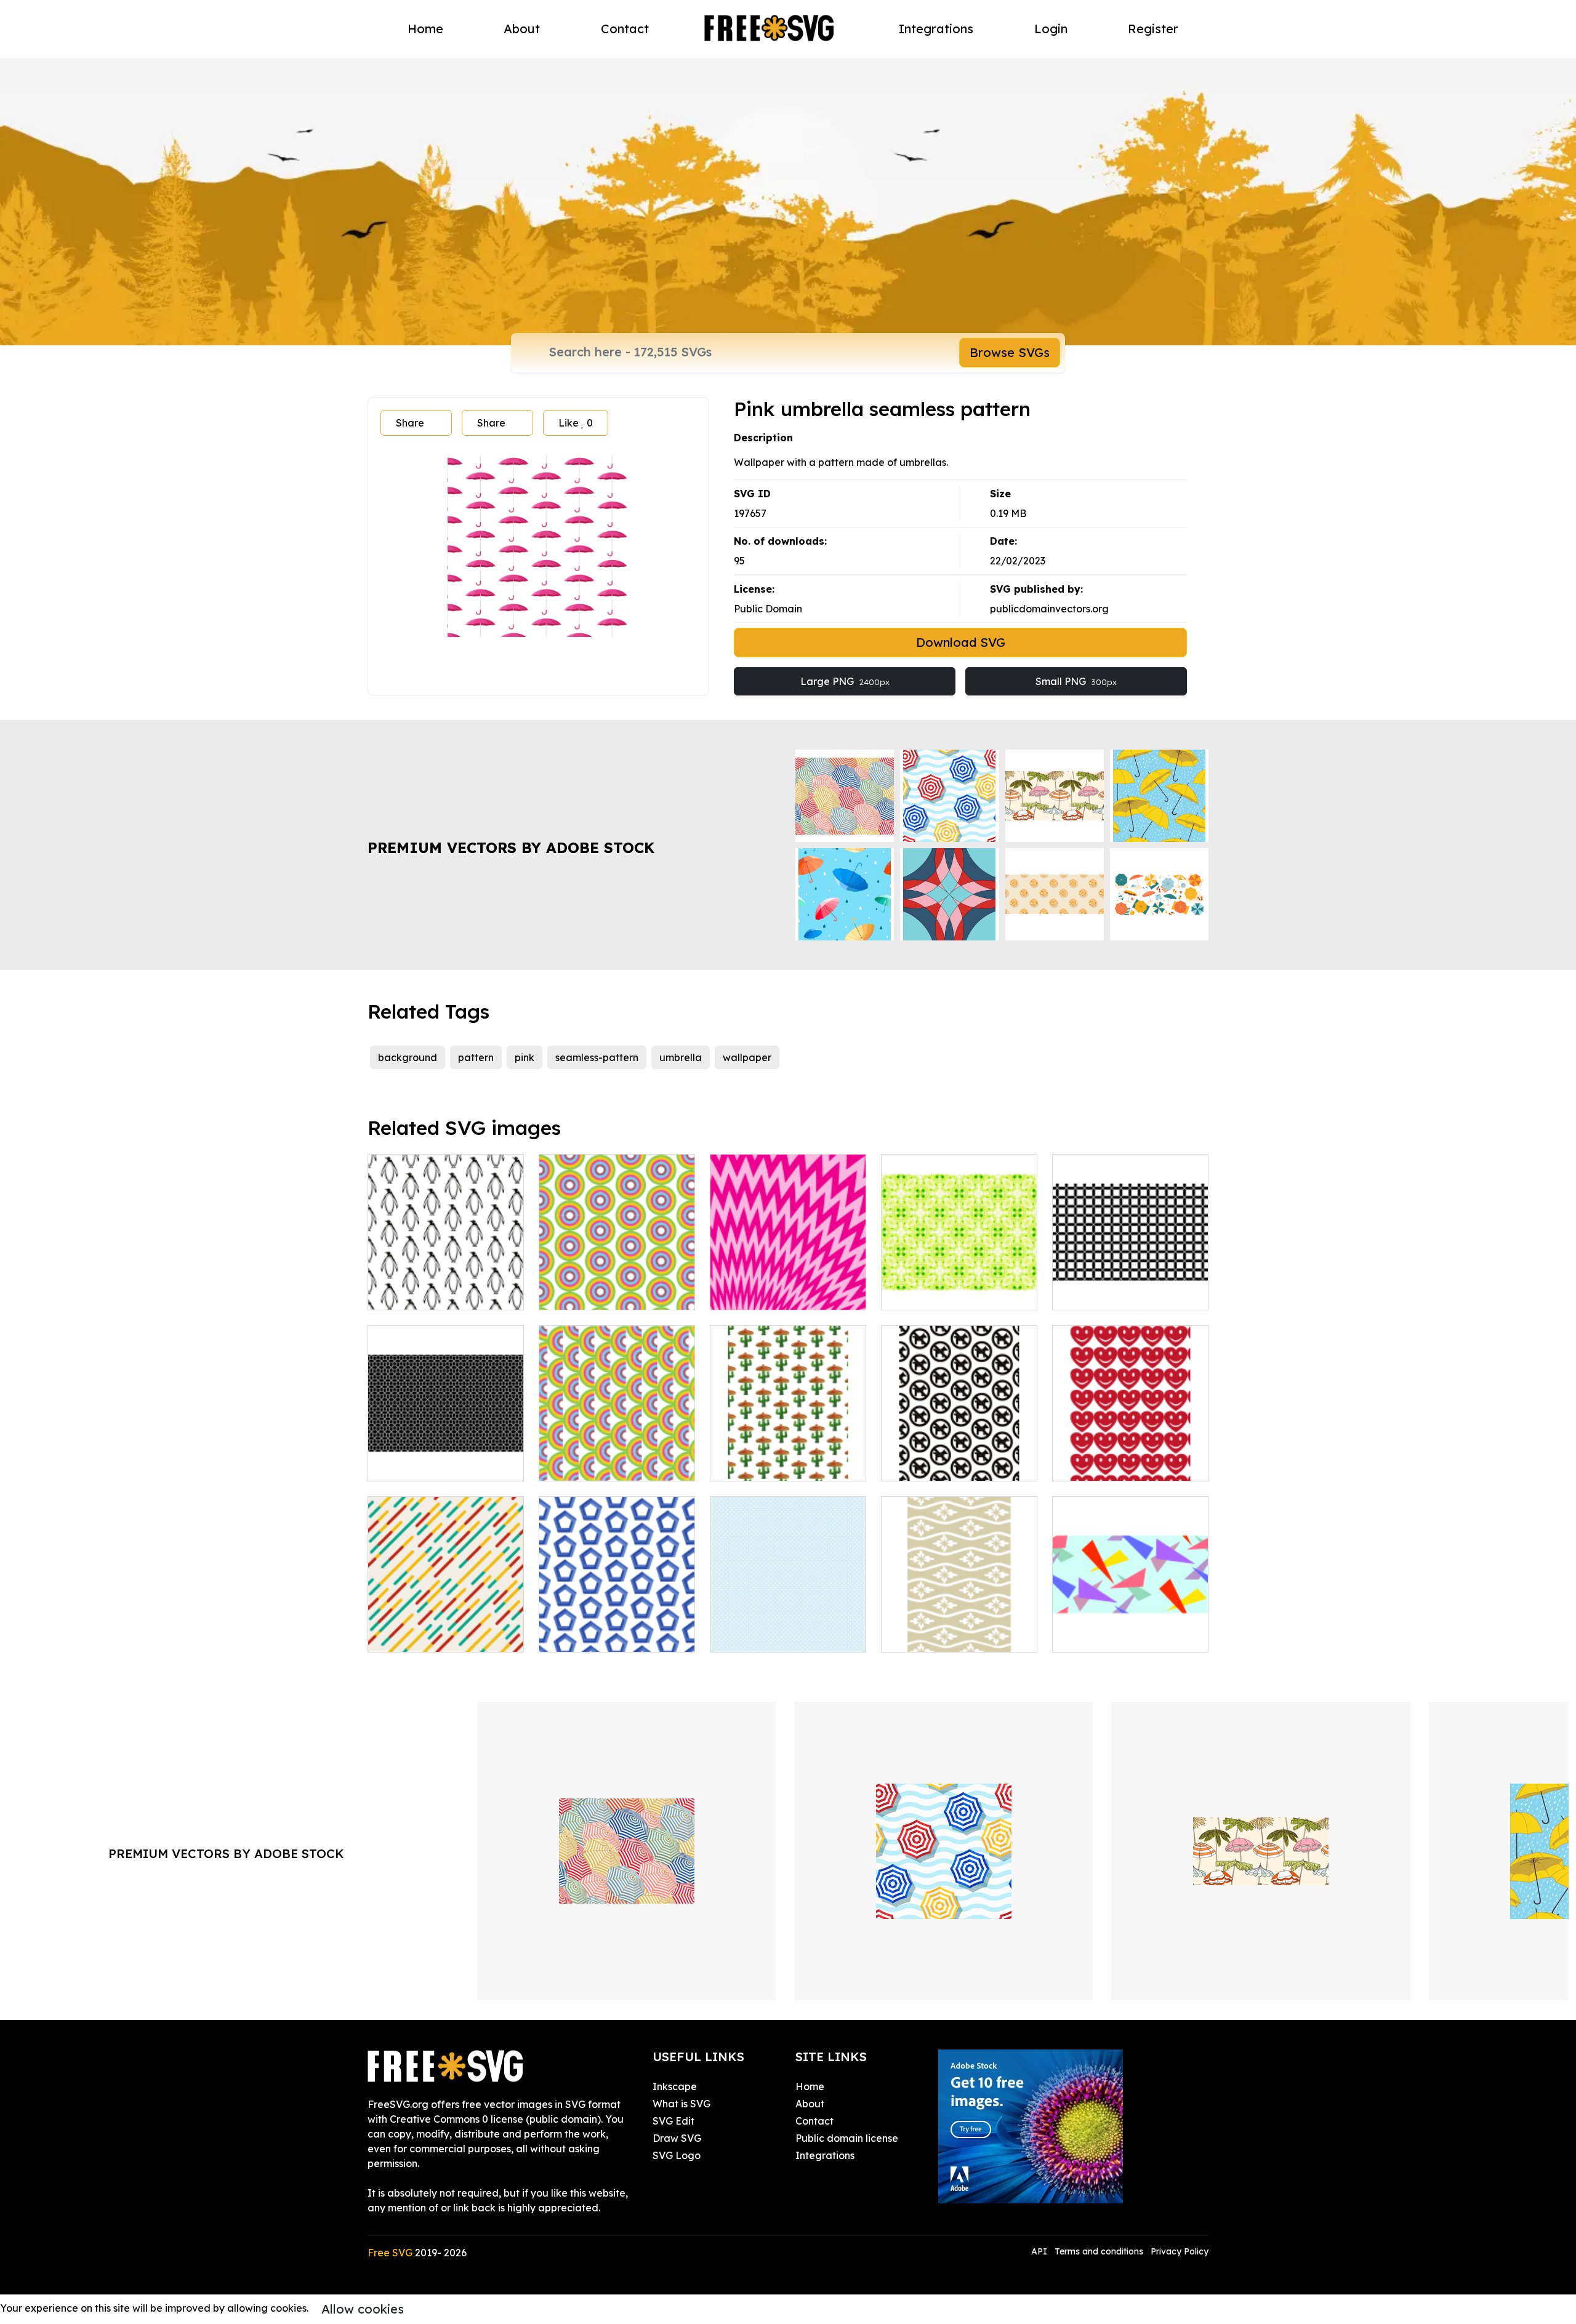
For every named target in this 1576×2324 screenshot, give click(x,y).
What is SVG (681, 2104)
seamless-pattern (597, 1057)
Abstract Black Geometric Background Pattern (1131, 1286)
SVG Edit (673, 2121)
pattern (476, 1057)
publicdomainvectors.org (1049, 609)
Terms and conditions (1099, 2251)
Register (1153, 29)
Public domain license (847, 2138)
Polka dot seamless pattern (788, 1628)
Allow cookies (363, 2309)
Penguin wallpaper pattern (445, 1293)
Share (410, 423)
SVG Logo (677, 2155)
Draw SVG (677, 2138)
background (408, 1057)
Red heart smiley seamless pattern (1130, 1457)
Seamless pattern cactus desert (788, 1457)
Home (425, 29)
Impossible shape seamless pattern (617, 1628)
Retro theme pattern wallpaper (617, 1457)
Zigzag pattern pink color (784, 1293)
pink (525, 1057)
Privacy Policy (1180, 2251)
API (1040, 2251)
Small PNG (1076, 681)
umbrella (681, 1057)
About (522, 29)
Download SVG (961, 642)
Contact (625, 29)
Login (1051, 29)
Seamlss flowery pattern (952, 1635)
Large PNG (845, 681)
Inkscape (675, 2086)
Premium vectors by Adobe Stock (511, 847)
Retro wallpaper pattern (610, 1293)
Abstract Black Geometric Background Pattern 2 (446, 1457)
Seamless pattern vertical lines (446, 1628)
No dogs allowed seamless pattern (959, 1457)
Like (576, 423)
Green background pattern (959, 1293)
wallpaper (747, 1057)
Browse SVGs (1010, 352)
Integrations (936, 29)
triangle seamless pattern (1126, 1635)
